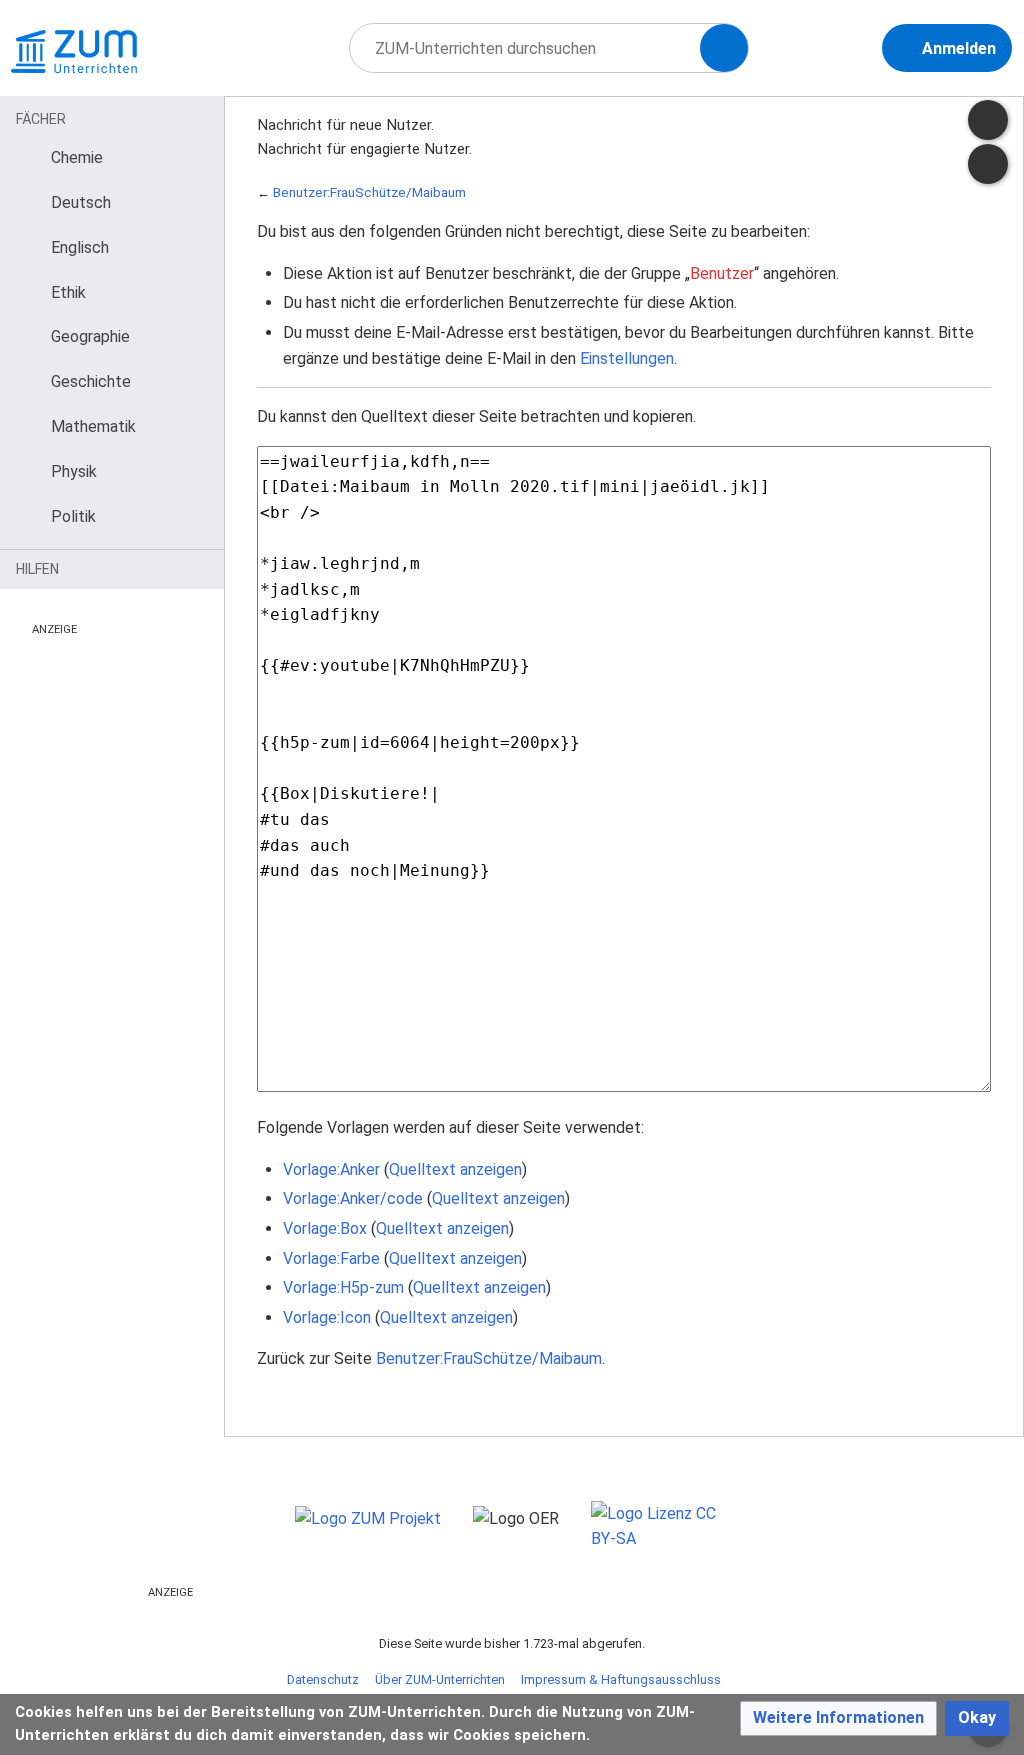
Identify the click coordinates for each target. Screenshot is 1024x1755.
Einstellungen (627, 358)
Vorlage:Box (325, 1228)
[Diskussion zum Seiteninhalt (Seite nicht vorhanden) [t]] (988, 120)
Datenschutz (323, 1679)
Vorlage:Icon (327, 1317)
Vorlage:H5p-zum (343, 1287)
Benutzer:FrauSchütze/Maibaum (369, 192)
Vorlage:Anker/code (353, 1198)
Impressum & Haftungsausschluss (621, 1679)
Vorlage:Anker (331, 1169)
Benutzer (722, 273)
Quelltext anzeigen (455, 1169)
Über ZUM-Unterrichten (440, 1679)
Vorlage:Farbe (331, 1258)
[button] (838, 1718)
